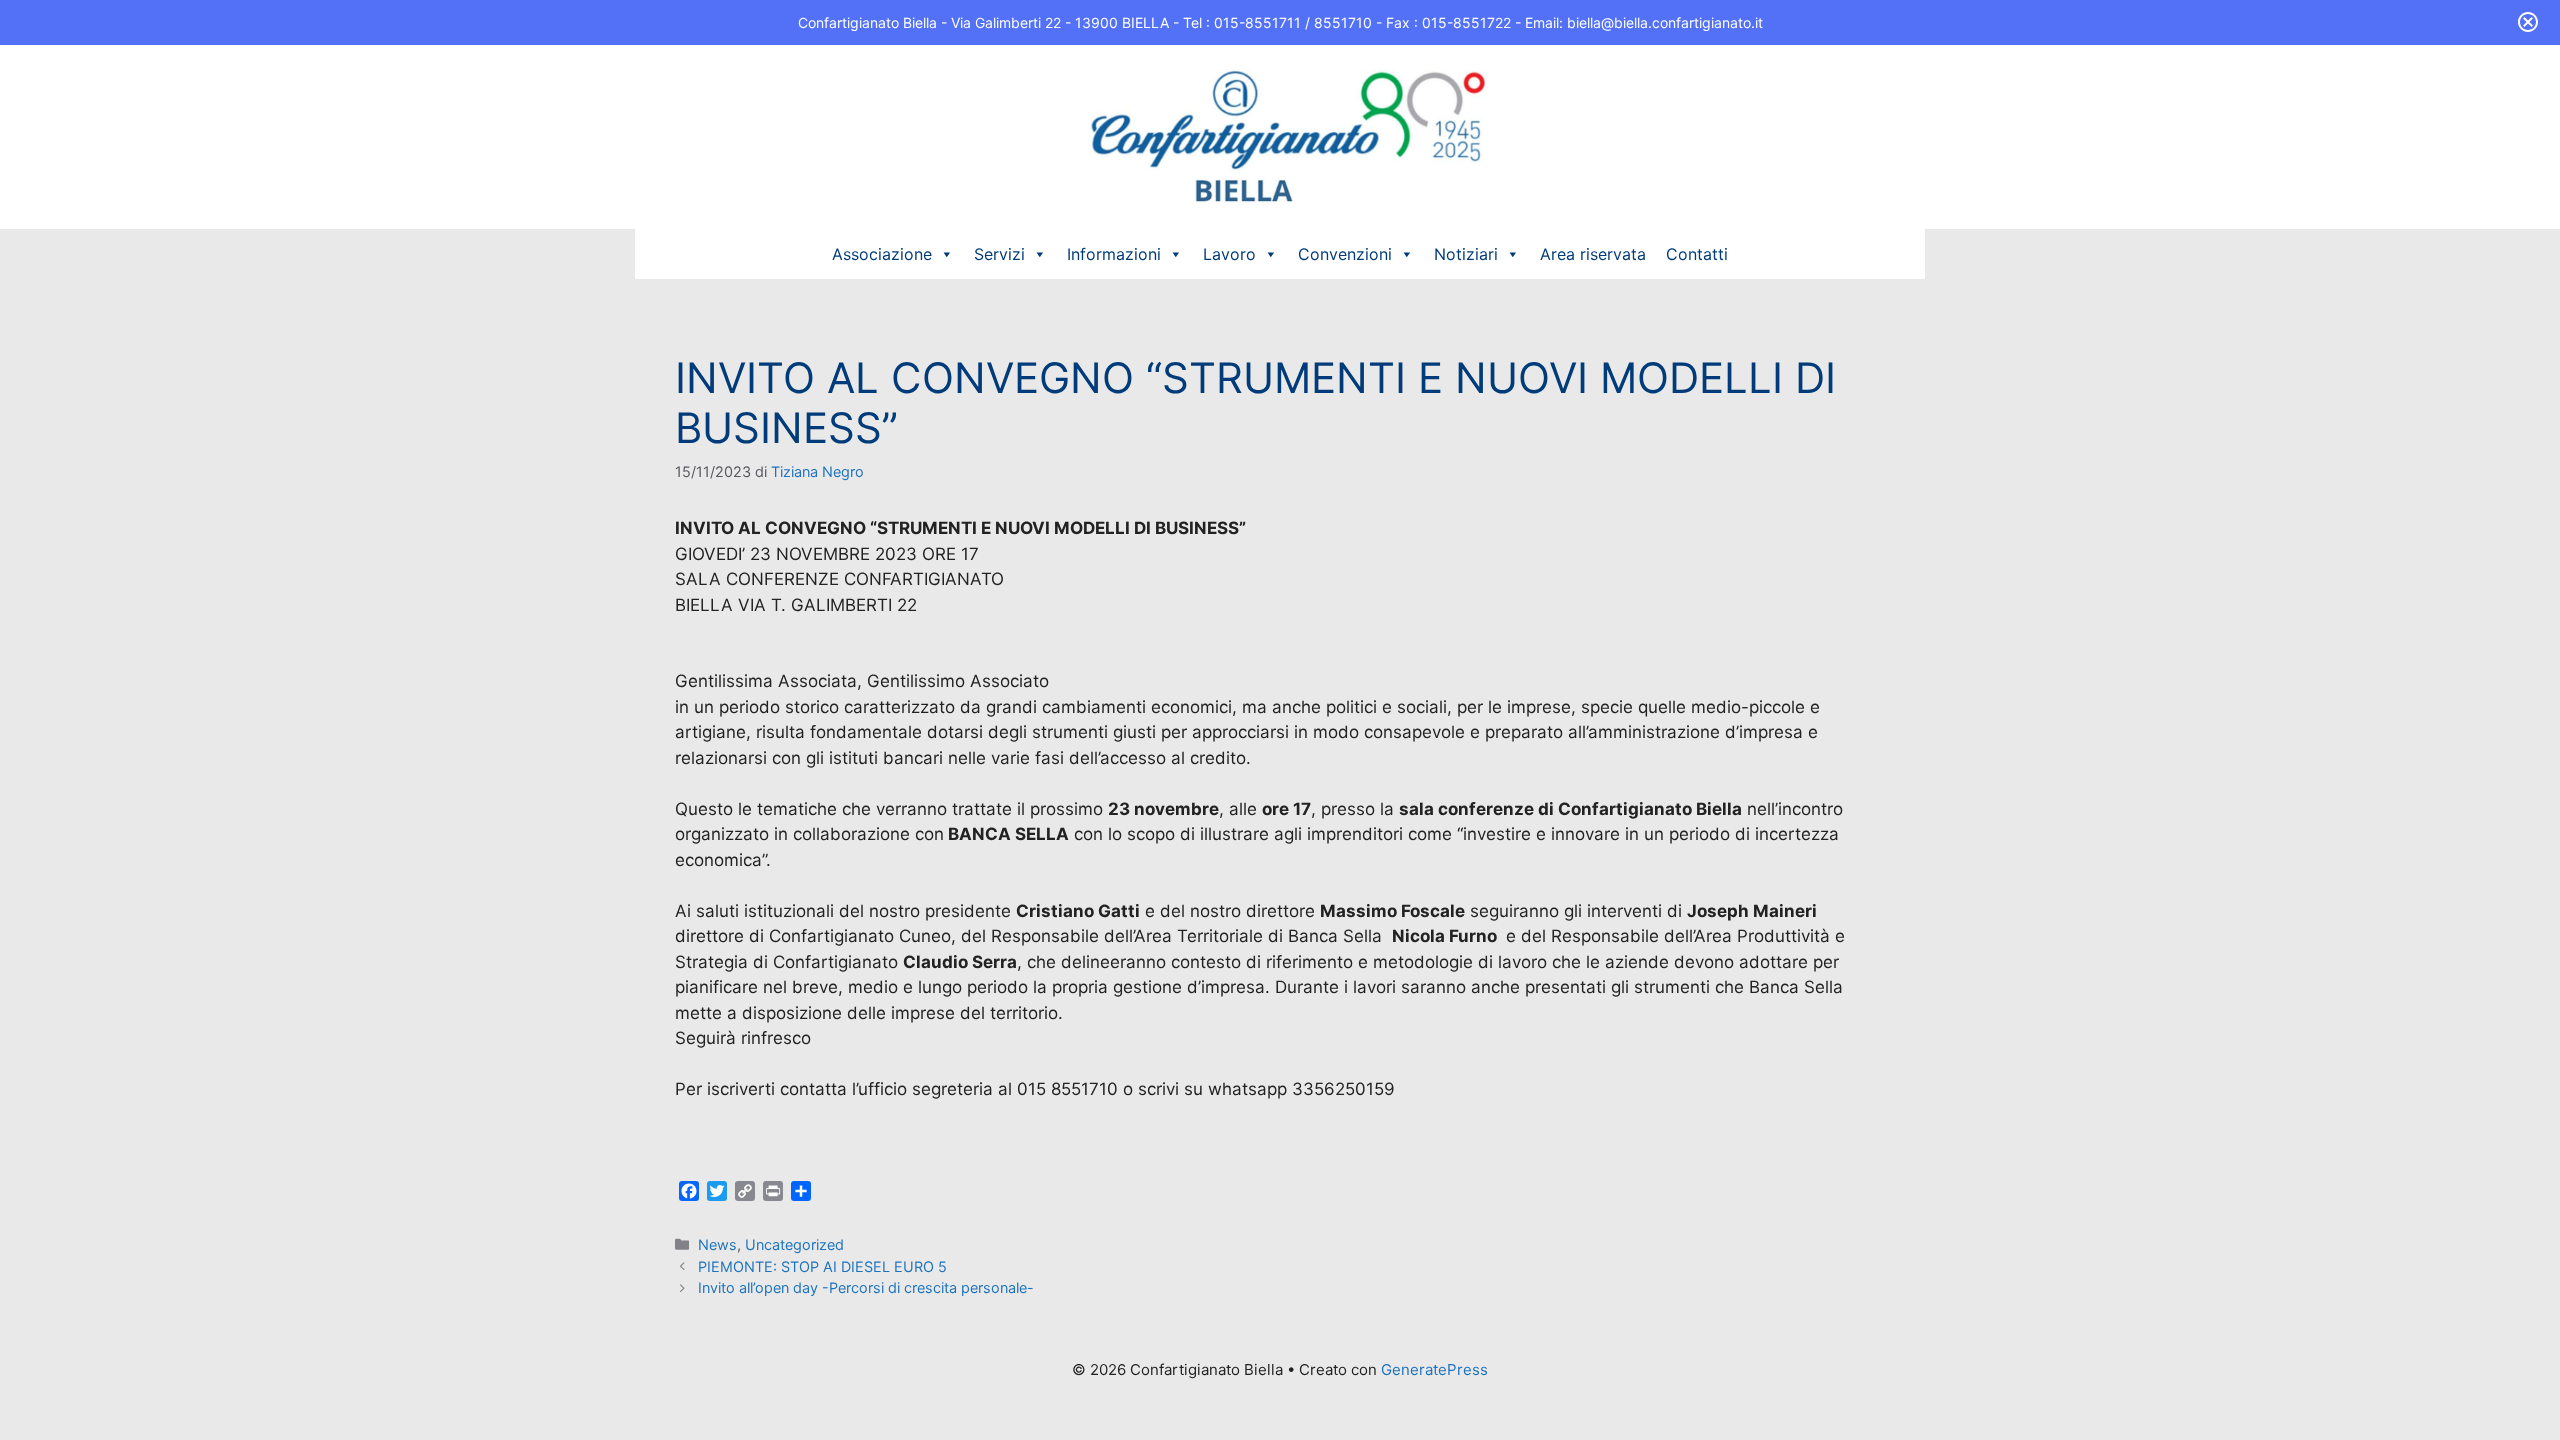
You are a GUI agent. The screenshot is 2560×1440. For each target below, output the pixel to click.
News (717, 1244)
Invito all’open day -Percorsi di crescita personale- (866, 1287)
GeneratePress (1434, 1369)
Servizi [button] (999, 254)
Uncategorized (794, 1244)
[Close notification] (2528, 22)
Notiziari (1466, 254)
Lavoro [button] (1229, 254)
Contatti (1697, 254)
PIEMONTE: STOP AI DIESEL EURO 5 (822, 1266)
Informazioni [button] (1114, 254)
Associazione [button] (882, 254)
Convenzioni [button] (1345, 254)
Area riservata (1593, 254)
